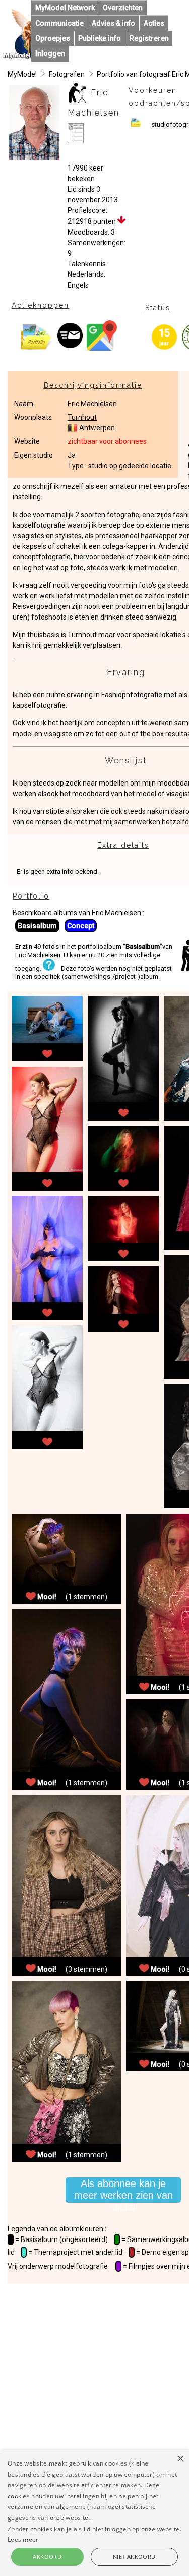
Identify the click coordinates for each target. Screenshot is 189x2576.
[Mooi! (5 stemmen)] (47, 1052)
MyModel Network (65, 8)
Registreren (149, 38)
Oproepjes (53, 38)
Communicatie (59, 23)
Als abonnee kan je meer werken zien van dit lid (123, 2190)
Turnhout (82, 417)
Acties (154, 23)
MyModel (22, 74)
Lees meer (23, 2539)
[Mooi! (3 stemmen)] (123, 1111)
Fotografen (67, 74)
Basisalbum (37, 926)
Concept (81, 926)
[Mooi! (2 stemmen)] (47, 1182)
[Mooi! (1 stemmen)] (123, 1252)
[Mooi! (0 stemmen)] (47, 1311)
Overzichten (123, 8)
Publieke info (100, 38)
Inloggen (50, 53)
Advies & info (113, 23)
